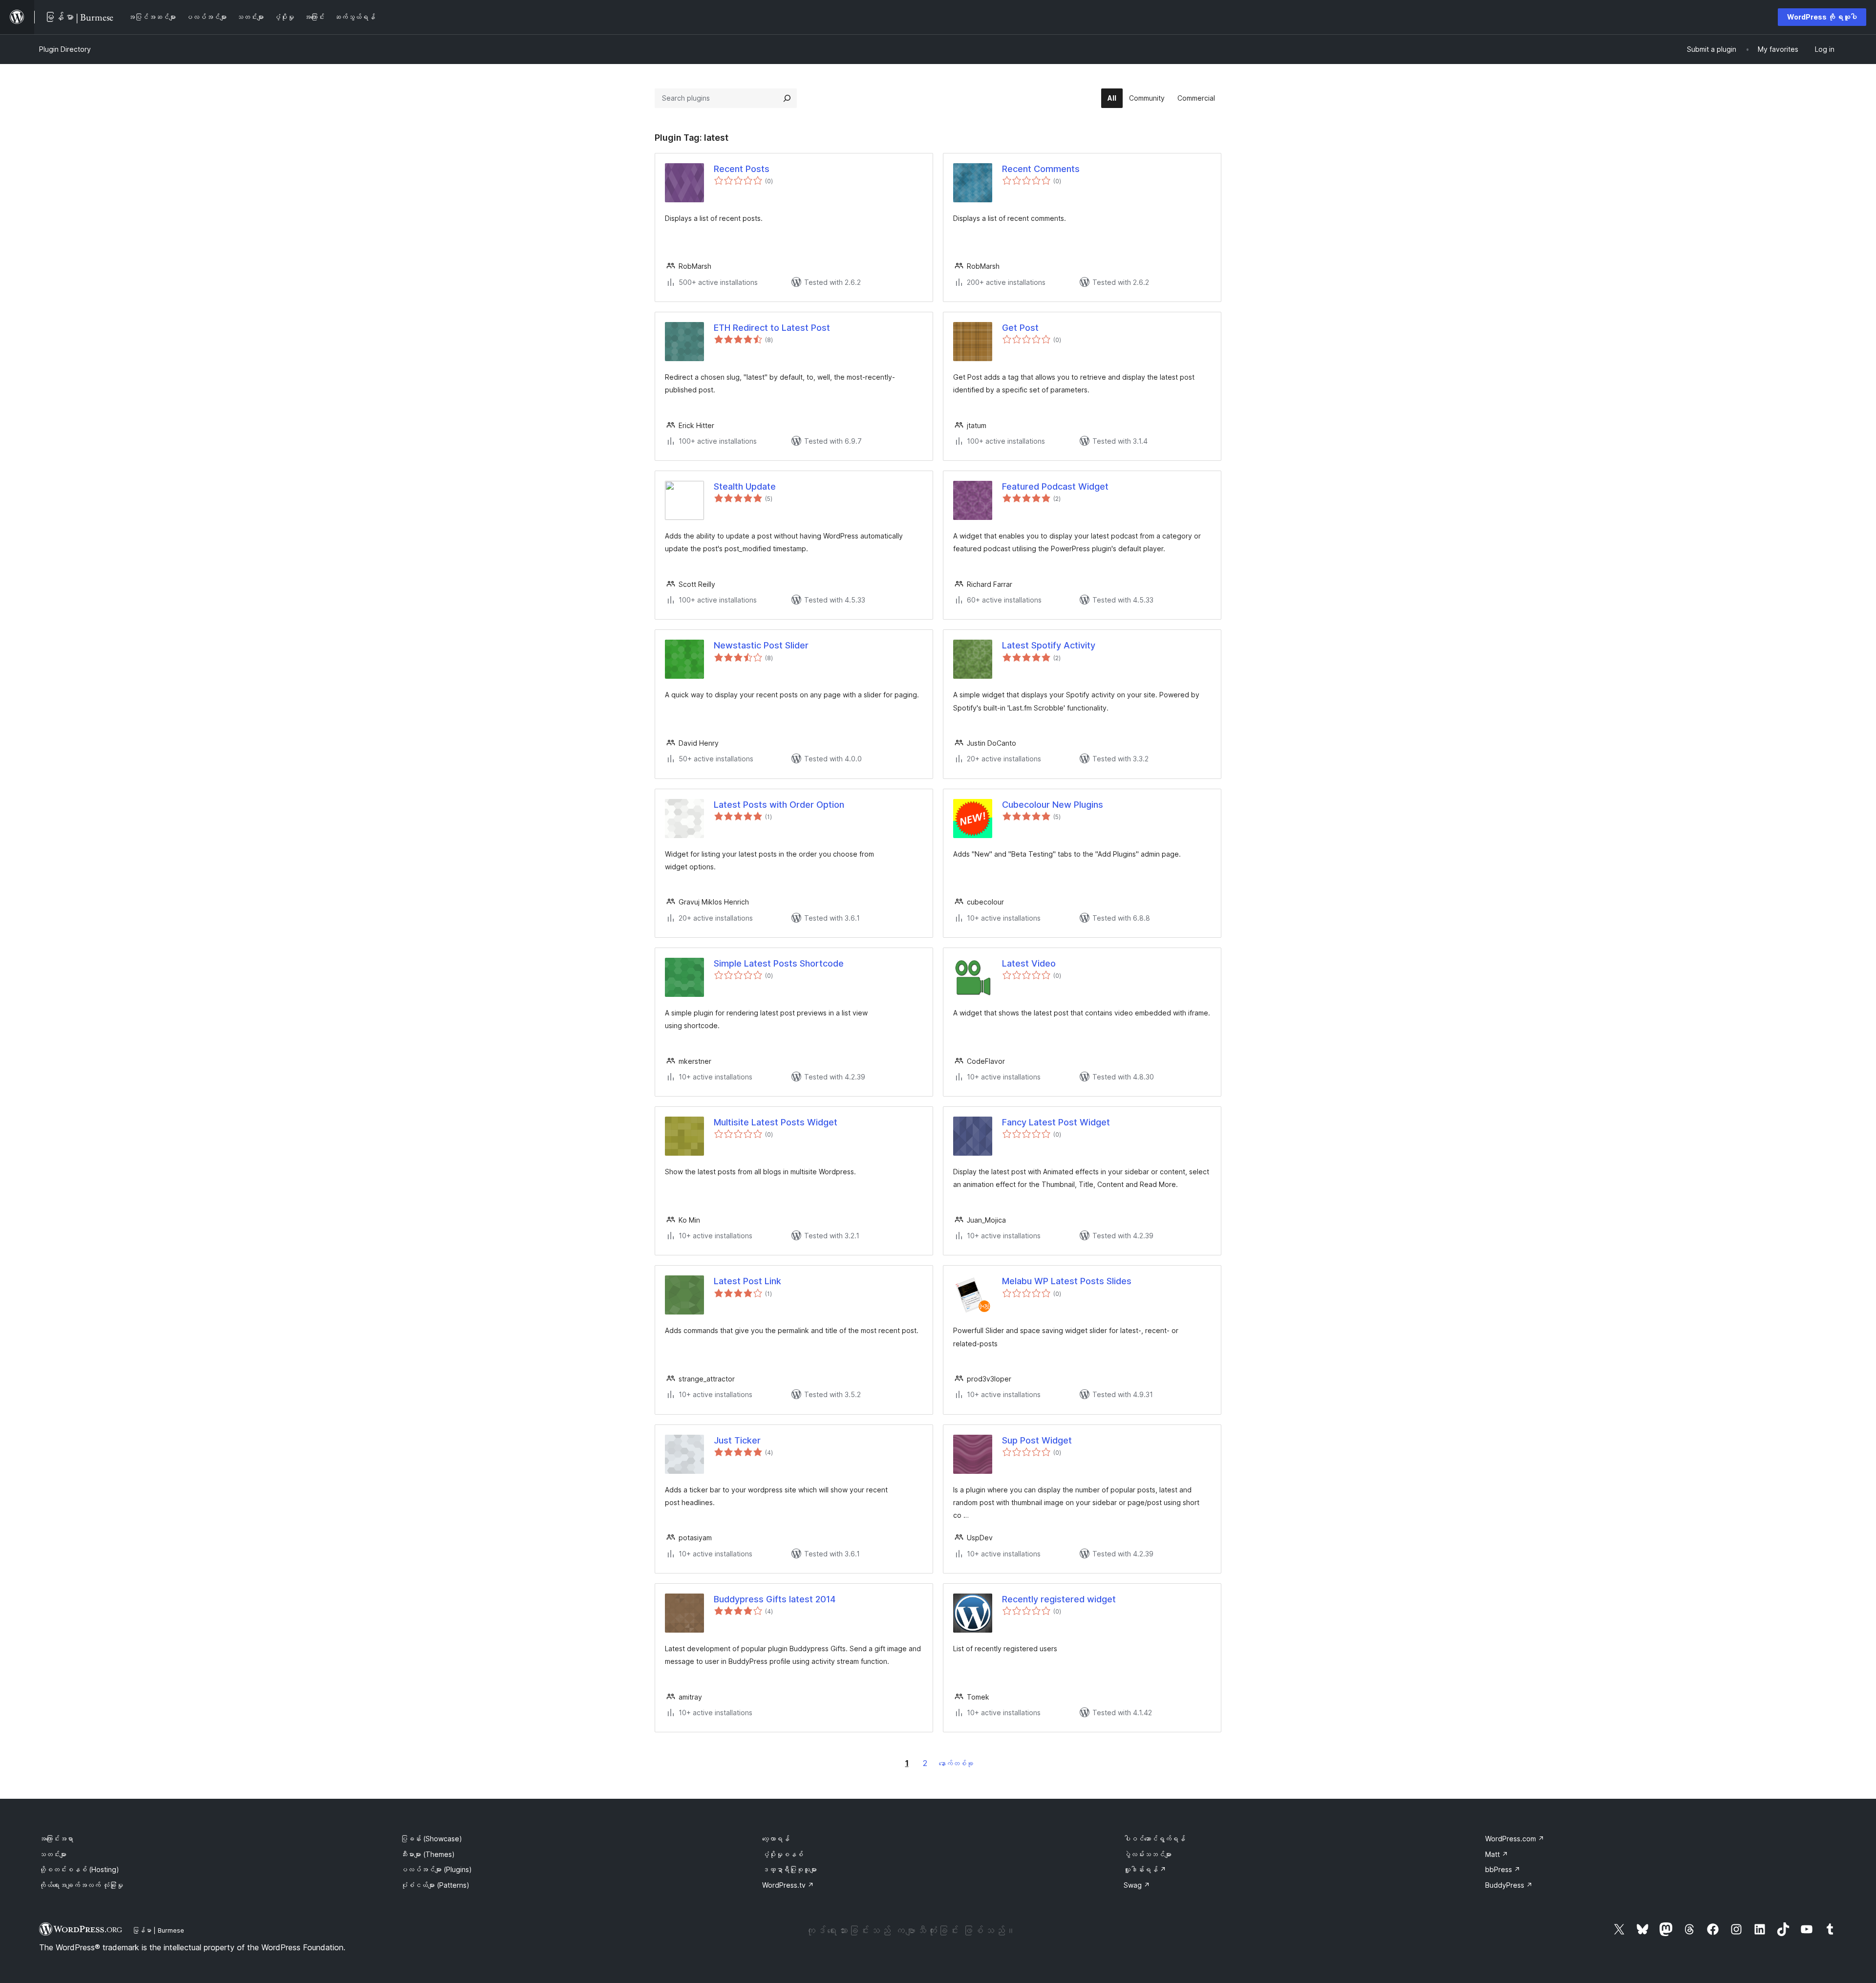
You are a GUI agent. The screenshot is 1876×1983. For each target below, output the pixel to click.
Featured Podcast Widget (1055, 486)
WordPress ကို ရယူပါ (1822, 17)
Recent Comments (1041, 169)
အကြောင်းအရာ (56, 1839)
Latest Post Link (747, 1281)
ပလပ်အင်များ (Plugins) (436, 1869)
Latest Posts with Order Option (779, 805)
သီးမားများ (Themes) (428, 1854)
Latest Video (1029, 963)
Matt (1497, 1854)
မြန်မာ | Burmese (158, 1930)
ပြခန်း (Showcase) (431, 1839)
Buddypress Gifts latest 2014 (775, 1599)
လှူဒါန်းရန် (1145, 1869)
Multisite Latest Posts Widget (776, 1122)
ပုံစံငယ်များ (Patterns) (435, 1885)
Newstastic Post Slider (761, 645)
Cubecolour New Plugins (1053, 805)
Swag (1137, 1885)
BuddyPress (1509, 1885)
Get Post (1020, 328)
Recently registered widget (1059, 1599)
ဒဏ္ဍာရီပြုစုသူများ (789, 1869)
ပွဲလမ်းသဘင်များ (1148, 1854)
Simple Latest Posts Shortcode (779, 963)
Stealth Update (745, 486)
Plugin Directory (65, 49)
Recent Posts (742, 169)
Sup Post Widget (1037, 1440)
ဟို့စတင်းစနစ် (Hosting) (79, 1869)
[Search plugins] (787, 98)
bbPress (1503, 1869)
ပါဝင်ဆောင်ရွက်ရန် (1154, 1839)
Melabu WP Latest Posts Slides (1067, 1281)
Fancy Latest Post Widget (1056, 1122)
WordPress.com (1515, 1839)
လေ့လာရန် (776, 1839)
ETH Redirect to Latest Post (772, 328)
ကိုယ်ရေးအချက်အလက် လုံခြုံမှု (81, 1885)
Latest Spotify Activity (1049, 645)
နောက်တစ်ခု (956, 1763)
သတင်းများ (53, 1854)
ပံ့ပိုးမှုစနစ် (783, 1854)
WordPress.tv (788, 1885)
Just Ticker (737, 1440)
